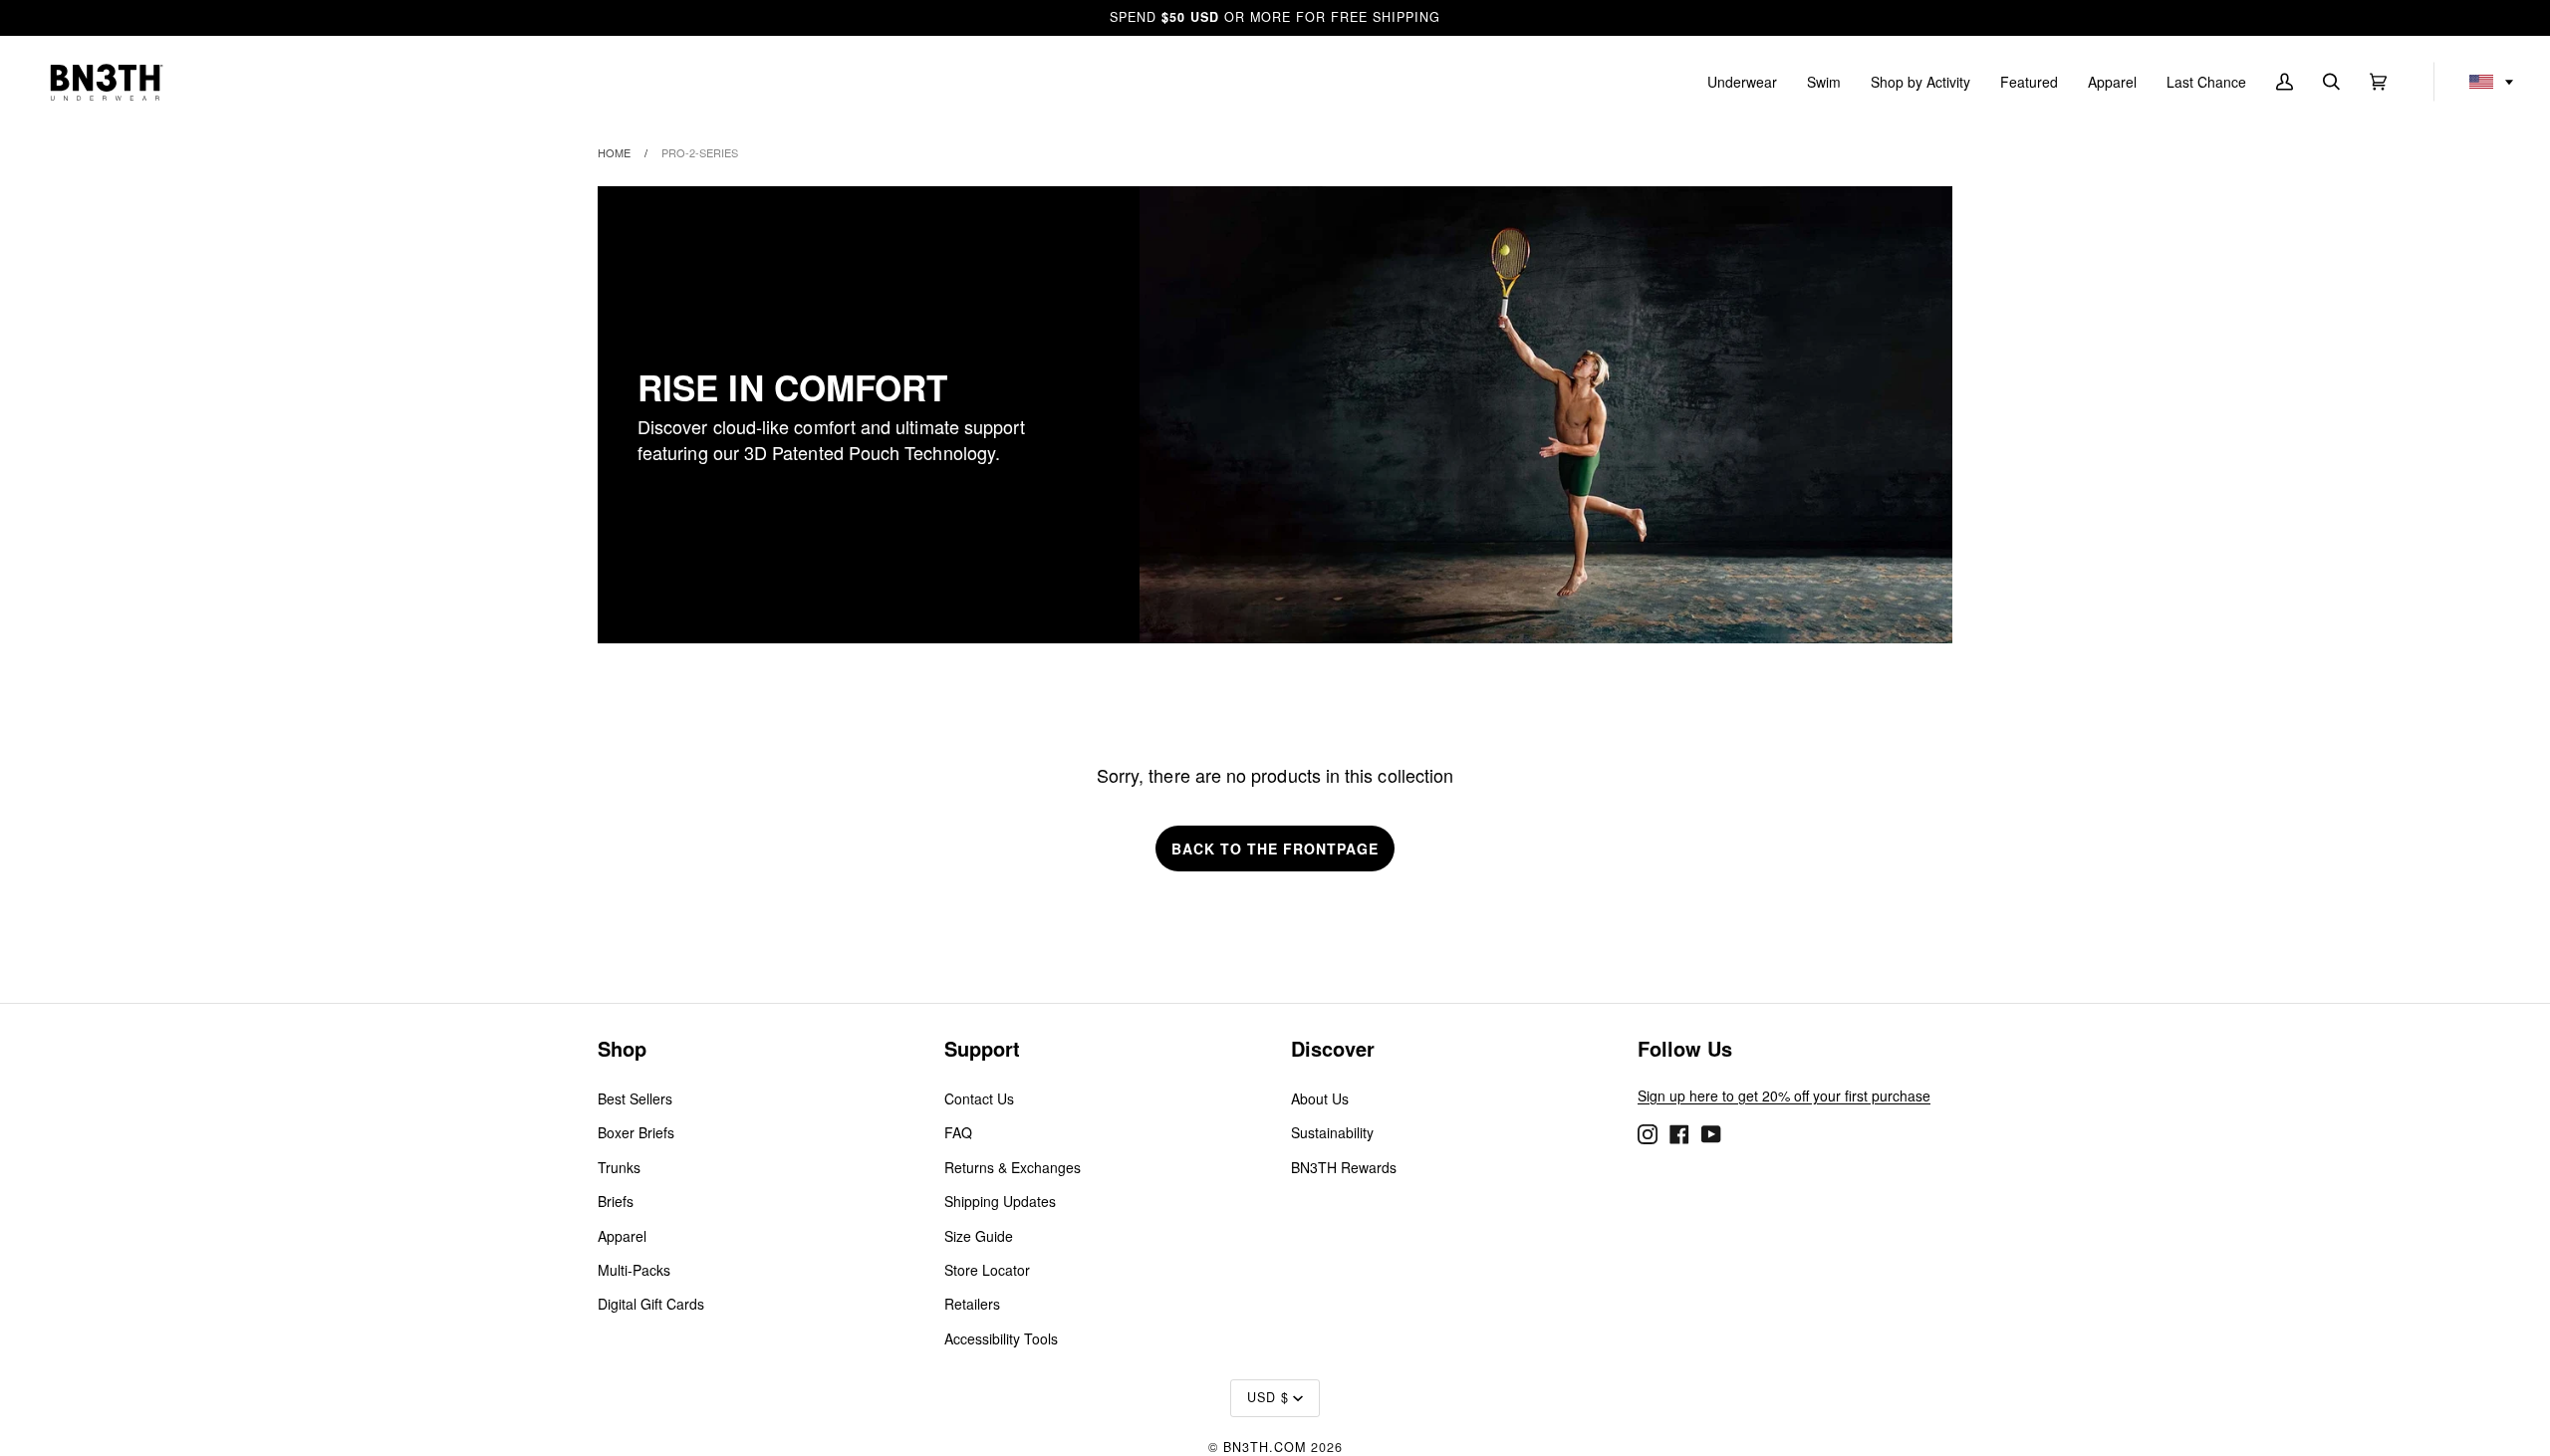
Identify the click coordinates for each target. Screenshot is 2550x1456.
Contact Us (979, 1098)
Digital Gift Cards (651, 1304)
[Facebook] (1679, 1132)
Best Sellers (635, 1098)
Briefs (616, 1201)
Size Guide (979, 1236)
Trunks (619, 1167)
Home (614, 152)
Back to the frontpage (1275, 849)
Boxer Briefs (636, 1132)
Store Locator (987, 1270)
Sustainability (1332, 1132)
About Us (1320, 1098)
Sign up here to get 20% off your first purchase (1784, 1095)
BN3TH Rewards (1344, 1167)
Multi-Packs (634, 1270)
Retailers (972, 1304)
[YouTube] (1711, 1132)
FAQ (958, 1132)
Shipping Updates (1000, 1201)
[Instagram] (1648, 1132)
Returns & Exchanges (1013, 1167)
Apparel (622, 1236)
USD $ (1268, 1397)
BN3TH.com (1265, 1447)
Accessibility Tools (1001, 1338)
